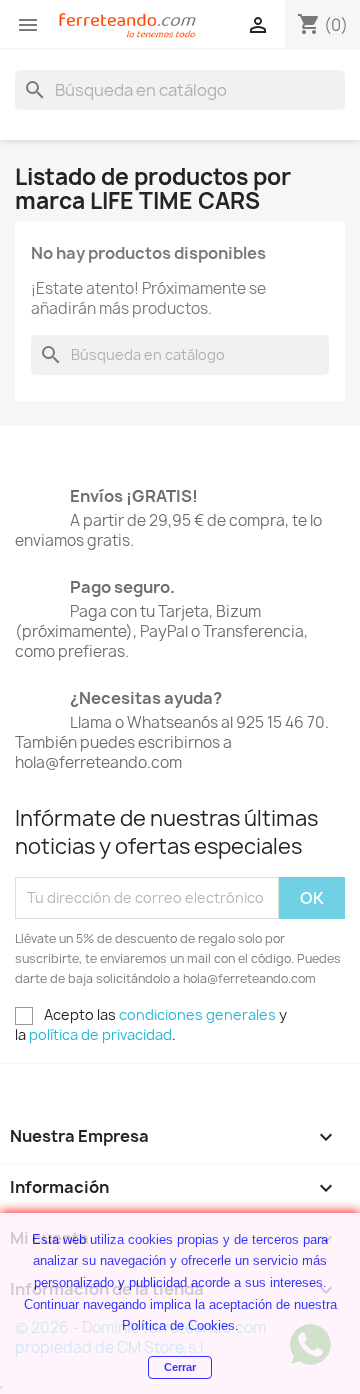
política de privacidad (100, 1034)
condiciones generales (197, 1014)
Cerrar (180, 1367)
